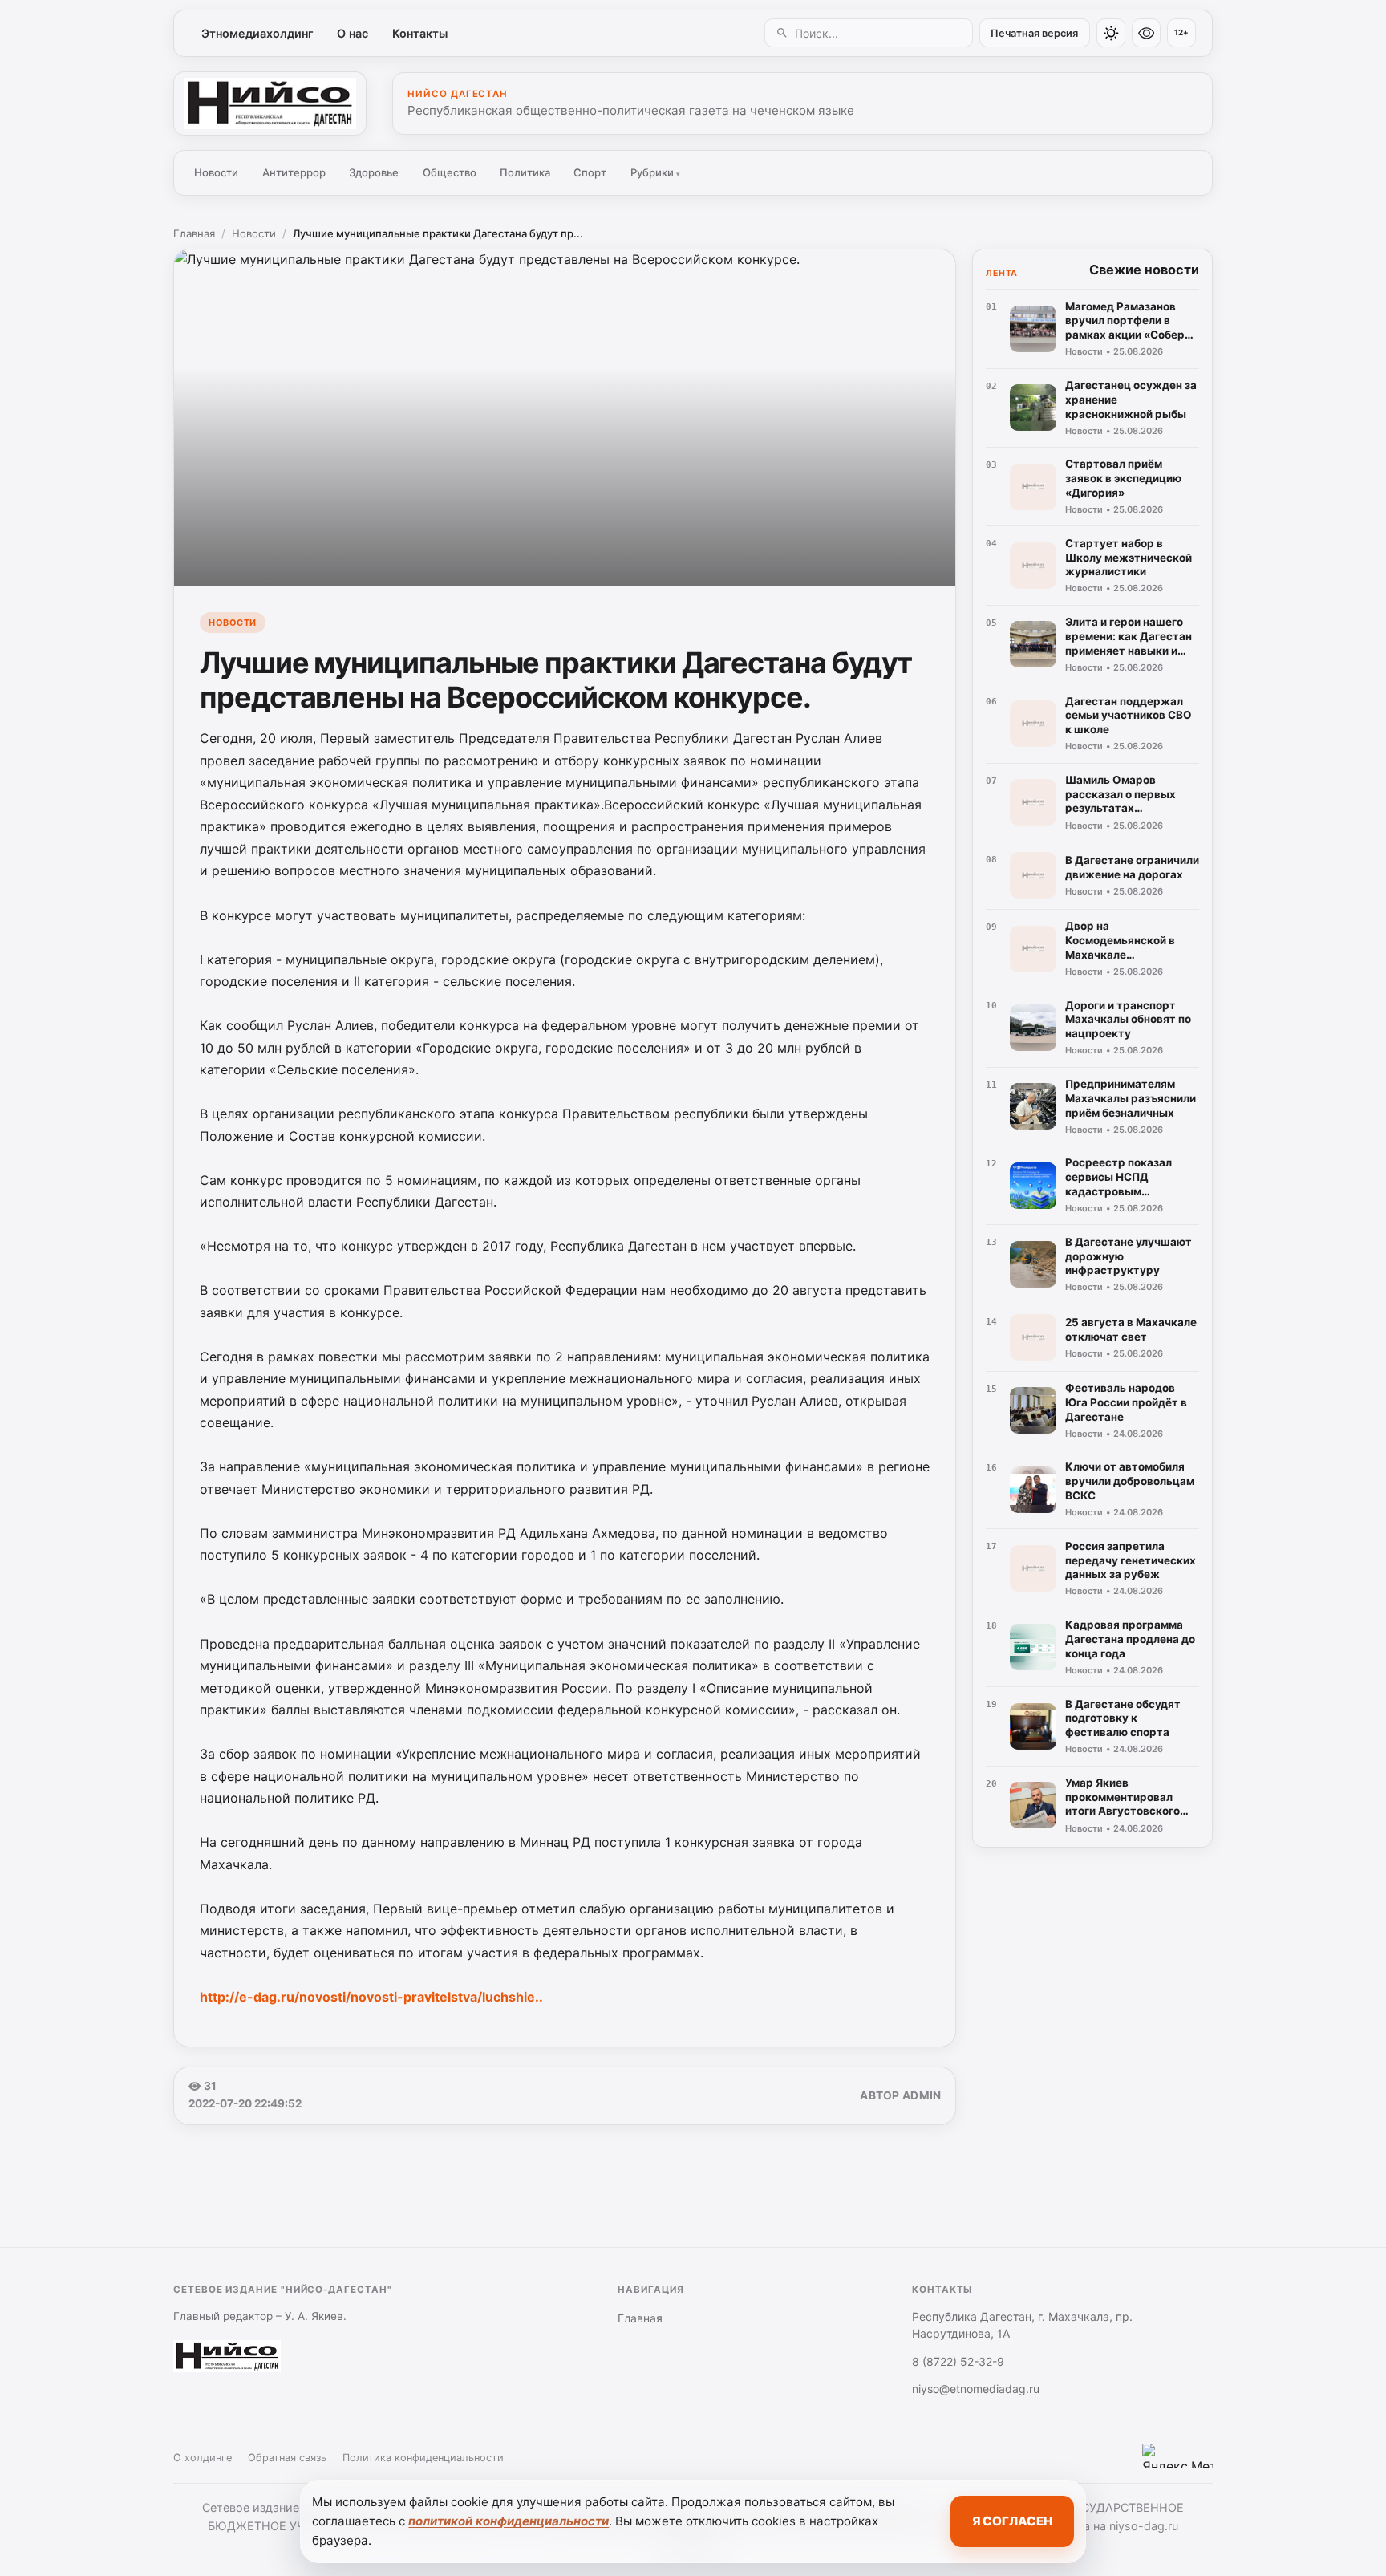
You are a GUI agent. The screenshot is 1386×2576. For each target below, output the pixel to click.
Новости (216, 172)
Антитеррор (294, 172)
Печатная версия (1034, 33)
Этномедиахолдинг (257, 33)
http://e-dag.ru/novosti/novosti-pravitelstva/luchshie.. (371, 1997)
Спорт (590, 172)
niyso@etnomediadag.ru (976, 2389)
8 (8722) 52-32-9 (958, 2361)
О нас (353, 33)
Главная (194, 233)
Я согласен (1012, 2521)
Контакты (420, 33)
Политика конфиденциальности (423, 2458)
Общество (450, 172)
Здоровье (374, 172)
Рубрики (655, 172)
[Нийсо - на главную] (270, 103)
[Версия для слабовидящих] (1146, 33)
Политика (525, 172)
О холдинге (203, 2458)
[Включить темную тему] (1111, 33)
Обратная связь (287, 2458)
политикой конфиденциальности (509, 2521)
